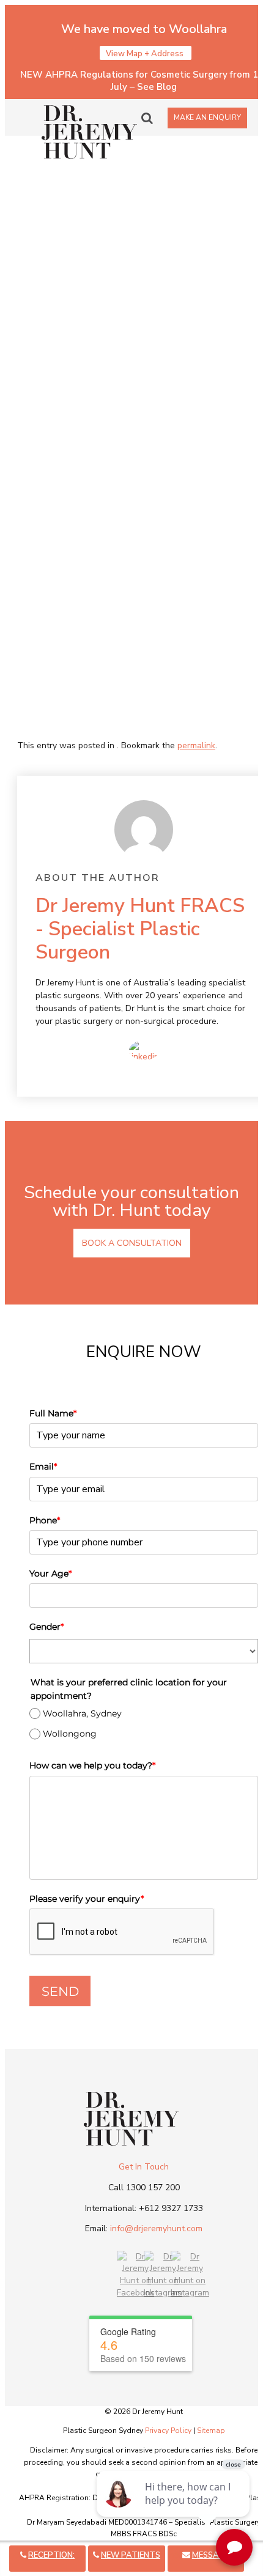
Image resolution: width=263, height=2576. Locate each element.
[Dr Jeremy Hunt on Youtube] (190, 2293)
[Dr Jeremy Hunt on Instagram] (163, 2293)
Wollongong (70, 1734)
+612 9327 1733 (171, 2208)
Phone (45, 1520)
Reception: (51, 2555)
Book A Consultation (132, 1243)
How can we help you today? (92, 1765)
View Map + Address (146, 54)
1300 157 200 (153, 2188)
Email (43, 1466)
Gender (46, 1627)
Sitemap (211, 2431)
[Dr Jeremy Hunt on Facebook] (135, 2293)
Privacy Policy (168, 2431)
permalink (196, 745)
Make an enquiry (207, 117)
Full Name (53, 1413)
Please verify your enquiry (87, 1899)
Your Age (50, 1573)
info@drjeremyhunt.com (156, 2228)
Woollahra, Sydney (82, 1713)
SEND (60, 1991)
